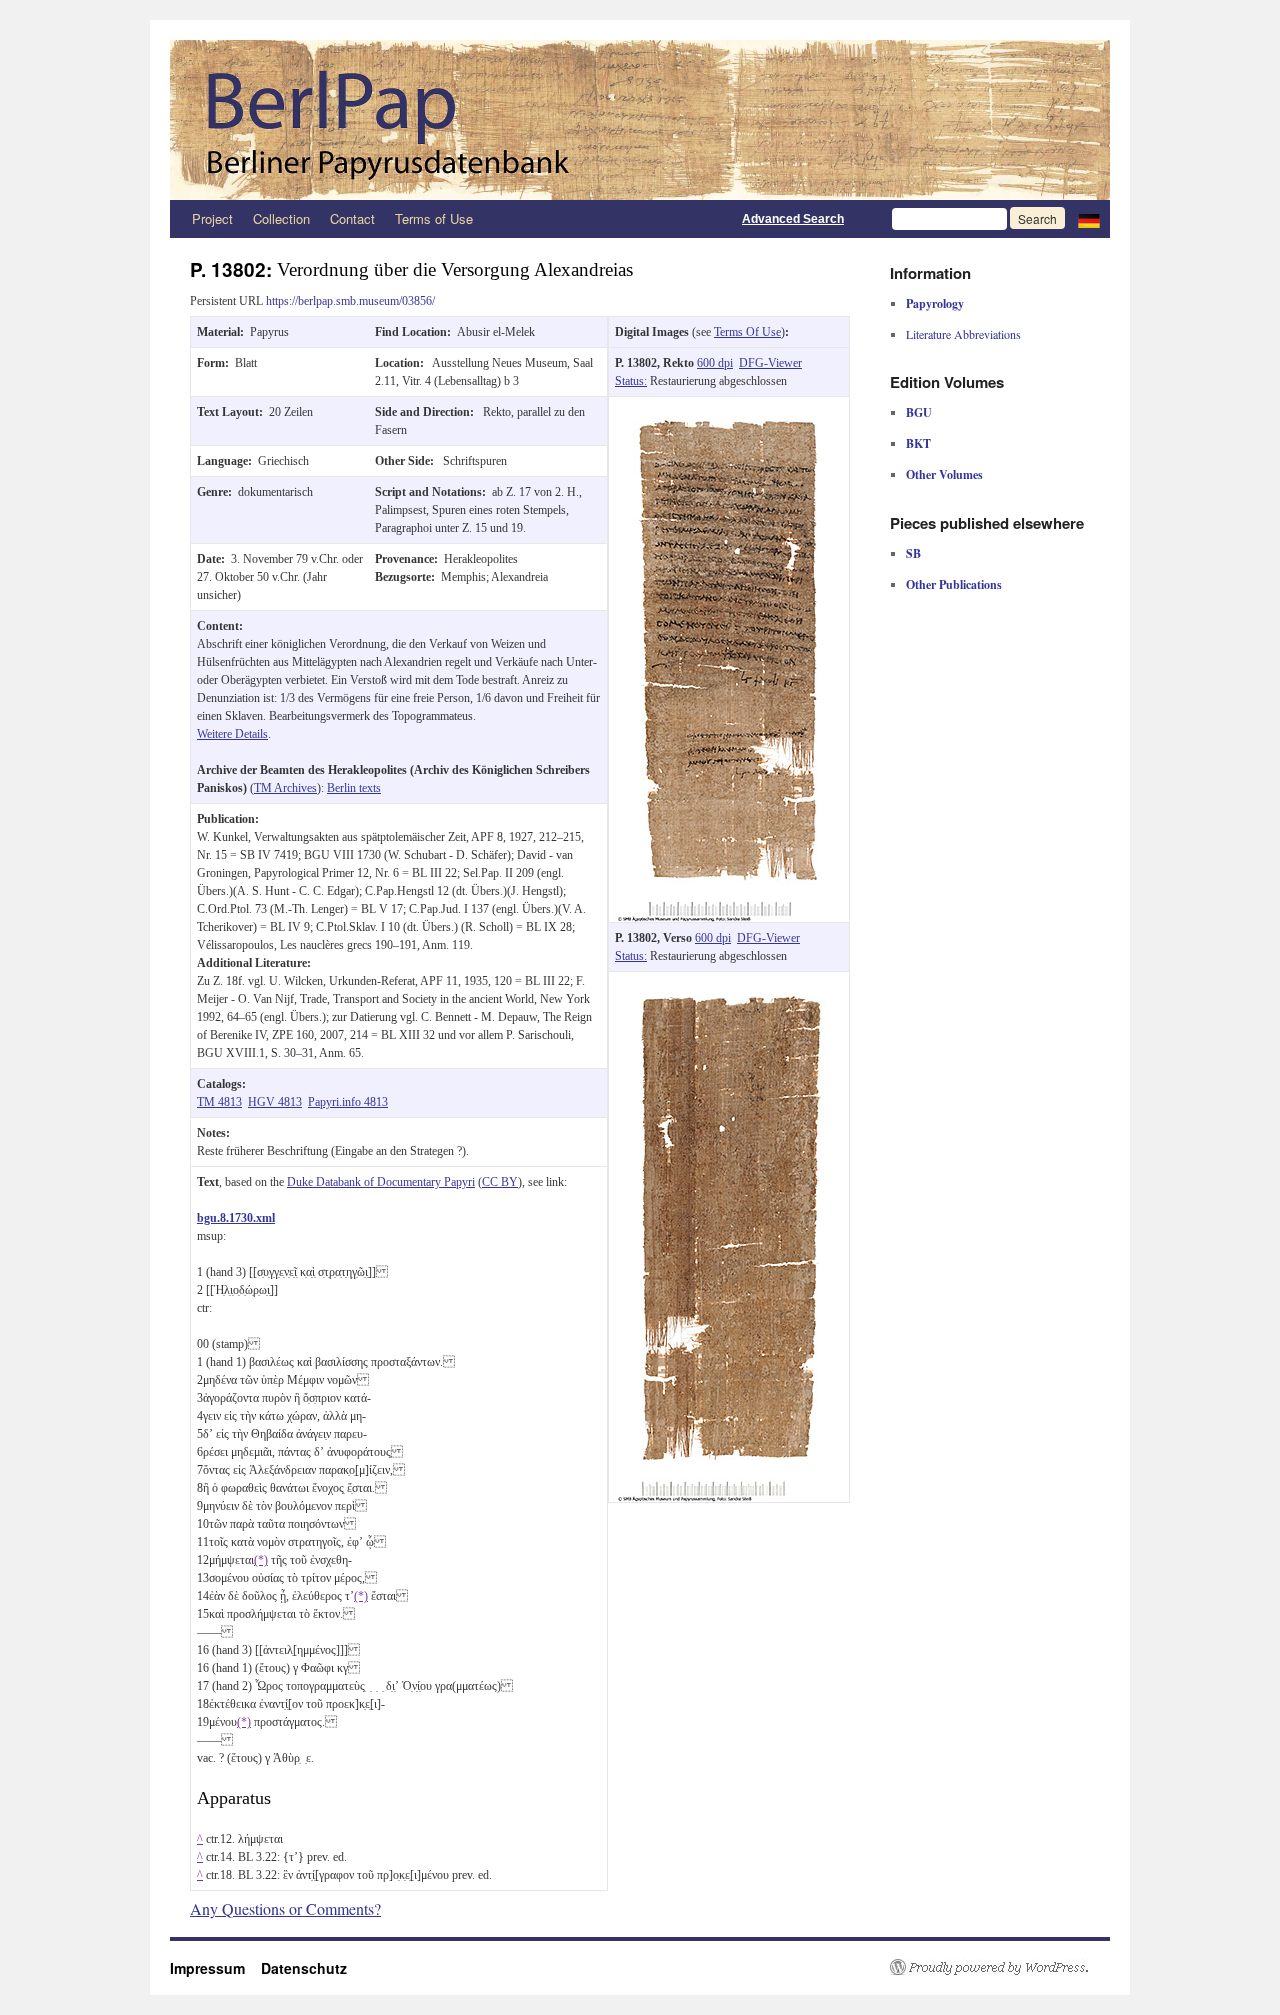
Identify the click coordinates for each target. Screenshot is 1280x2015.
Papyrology (935, 303)
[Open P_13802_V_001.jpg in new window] (729, 981)
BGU (919, 412)
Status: (631, 381)
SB (913, 553)
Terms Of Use (747, 332)
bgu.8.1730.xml (236, 1218)
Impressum (215, 1968)
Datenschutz (304, 1968)
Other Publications (954, 584)
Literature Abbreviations (963, 334)
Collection (281, 218)
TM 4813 (219, 1102)
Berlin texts (354, 788)
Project (212, 218)
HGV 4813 (275, 1102)
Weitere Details (232, 734)
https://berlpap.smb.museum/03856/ (350, 301)
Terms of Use (434, 218)
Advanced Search (793, 219)
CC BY (500, 1182)
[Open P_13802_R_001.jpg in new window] (729, 406)
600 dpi (715, 363)
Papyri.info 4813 (348, 1102)
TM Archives (285, 788)
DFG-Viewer (770, 363)
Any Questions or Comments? (285, 1908)
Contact (352, 218)
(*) (261, 1560)
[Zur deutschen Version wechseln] (1089, 219)
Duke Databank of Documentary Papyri (381, 1182)
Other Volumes (944, 474)
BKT (918, 443)
